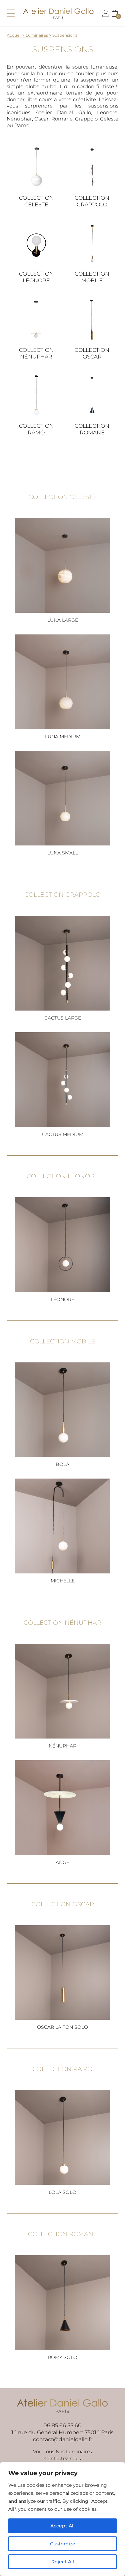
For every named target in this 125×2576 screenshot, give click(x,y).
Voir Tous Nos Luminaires (62, 2452)
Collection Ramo (36, 429)
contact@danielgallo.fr (63, 2439)
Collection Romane (92, 429)
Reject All (63, 2562)
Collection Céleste (36, 201)
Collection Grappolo (92, 201)
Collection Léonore (36, 277)
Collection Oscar (92, 353)
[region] (62, 2519)
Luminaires (37, 35)
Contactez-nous (63, 2459)
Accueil (14, 35)
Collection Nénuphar (36, 353)
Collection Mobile (92, 277)
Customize (63, 2544)
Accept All (62, 2526)
